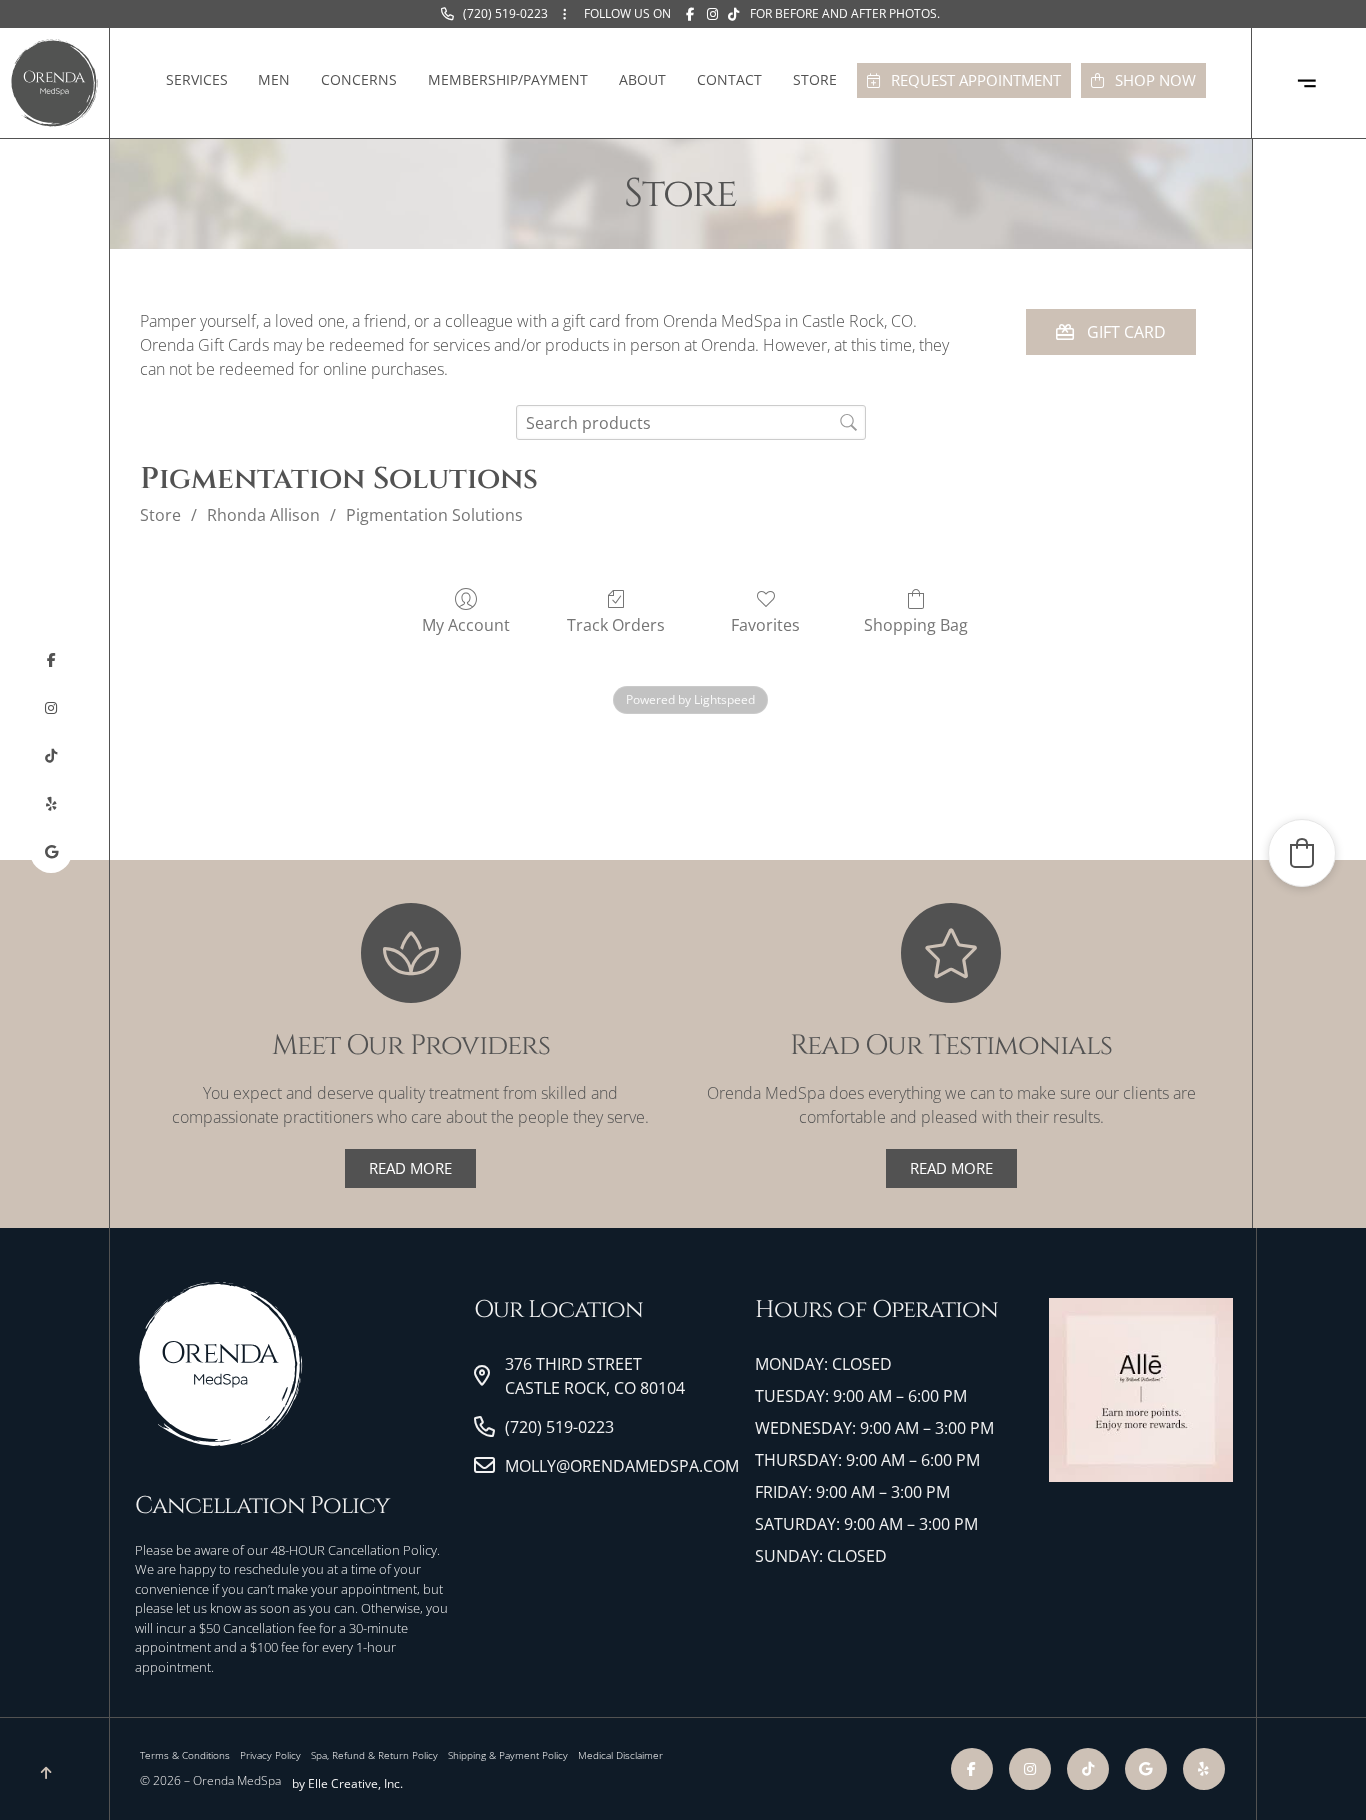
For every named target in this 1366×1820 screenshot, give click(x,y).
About (642, 79)
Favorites (765, 624)
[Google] (51, 852)
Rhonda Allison (263, 515)
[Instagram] (51, 708)
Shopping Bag (916, 624)
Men (274, 79)
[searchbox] (691, 422)
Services (197, 79)
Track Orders (616, 624)
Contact (729, 79)
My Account (466, 624)
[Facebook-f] (51, 660)
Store (815, 79)
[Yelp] (51, 804)
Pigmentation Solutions (434, 515)
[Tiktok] (51, 756)
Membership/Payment (508, 79)
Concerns (359, 79)
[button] (1302, 853)
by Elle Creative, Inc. (347, 1783)
